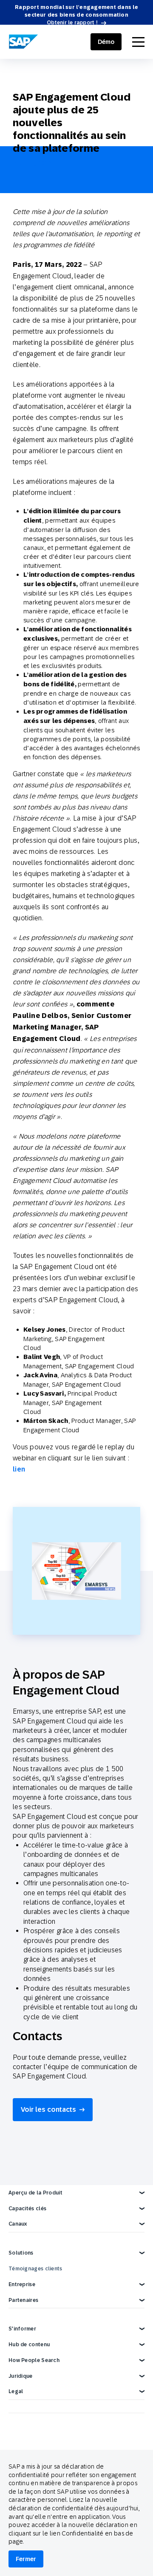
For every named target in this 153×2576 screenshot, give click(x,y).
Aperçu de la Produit (35, 2193)
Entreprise (22, 2284)
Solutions (21, 2253)
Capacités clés (27, 2209)
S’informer (22, 2329)
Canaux (18, 2224)
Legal (16, 2391)
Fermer (26, 2559)
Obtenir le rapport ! (72, 23)
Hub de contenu (29, 2345)
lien (19, 1469)
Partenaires (23, 2300)
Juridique (21, 2376)
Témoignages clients (35, 2269)
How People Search (34, 2360)
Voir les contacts (48, 2109)
